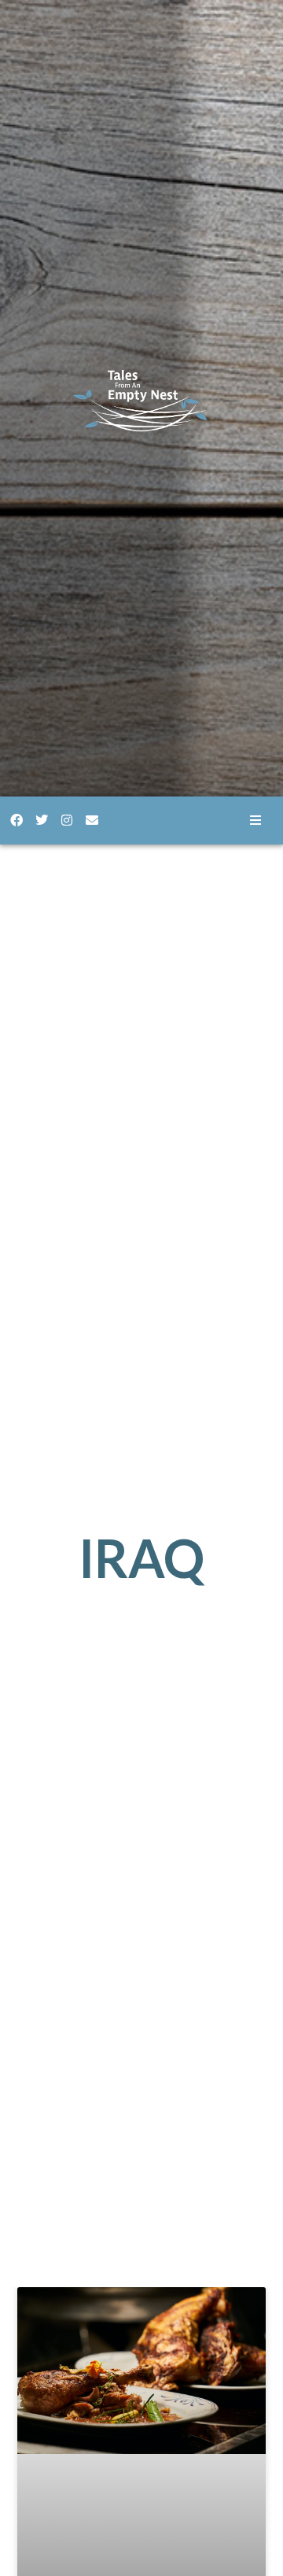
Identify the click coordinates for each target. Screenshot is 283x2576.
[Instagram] (67, 820)
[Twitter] (42, 820)
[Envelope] (92, 820)
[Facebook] (17, 820)
